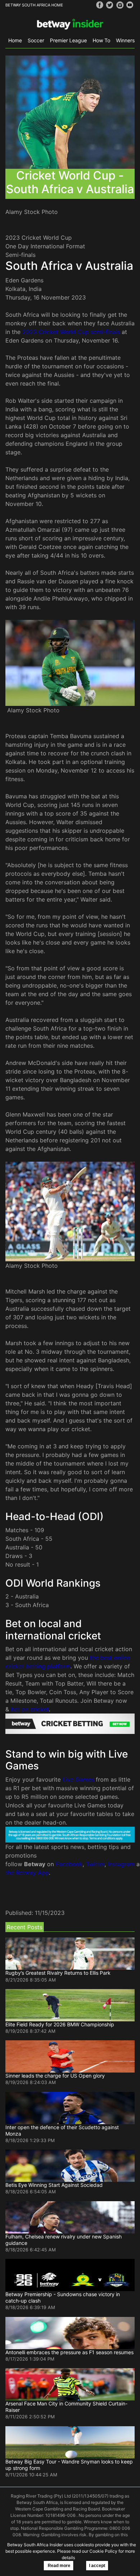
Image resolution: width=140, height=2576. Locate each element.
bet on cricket (30, 1709)
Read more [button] (59, 2566)
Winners (125, 40)
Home (15, 40)
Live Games (78, 1779)
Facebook (69, 1864)
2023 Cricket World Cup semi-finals (71, 332)
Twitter (95, 1864)
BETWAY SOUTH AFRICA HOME (34, 5)
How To (101, 40)
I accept (97, 2566)
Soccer (36, 40)
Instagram (121, 1864)
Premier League (68, 40)
